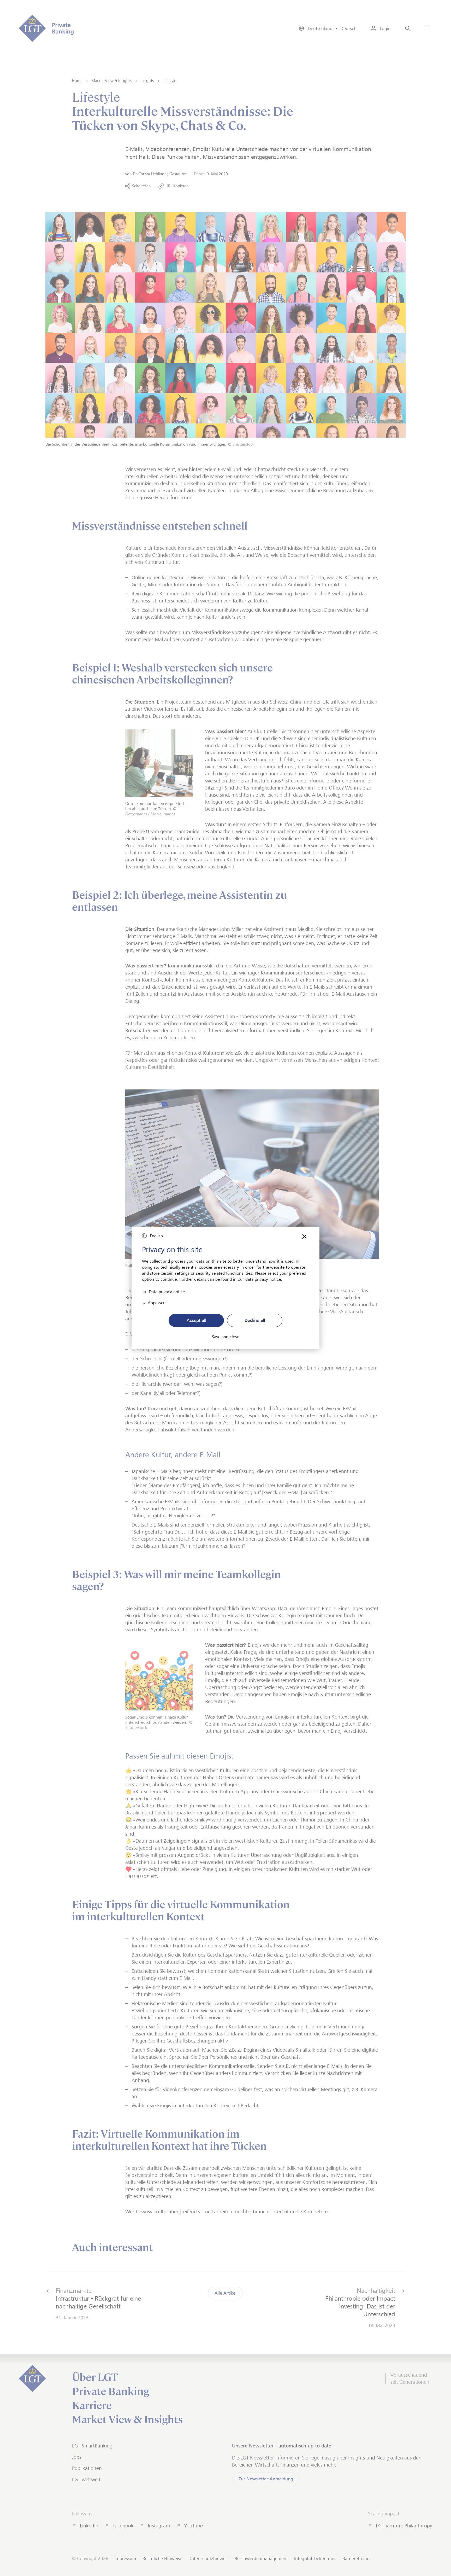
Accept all (196, 1320)
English (156, 1236)
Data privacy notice (167, 1291)
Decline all (255, 1320)
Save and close (225, 1337)
